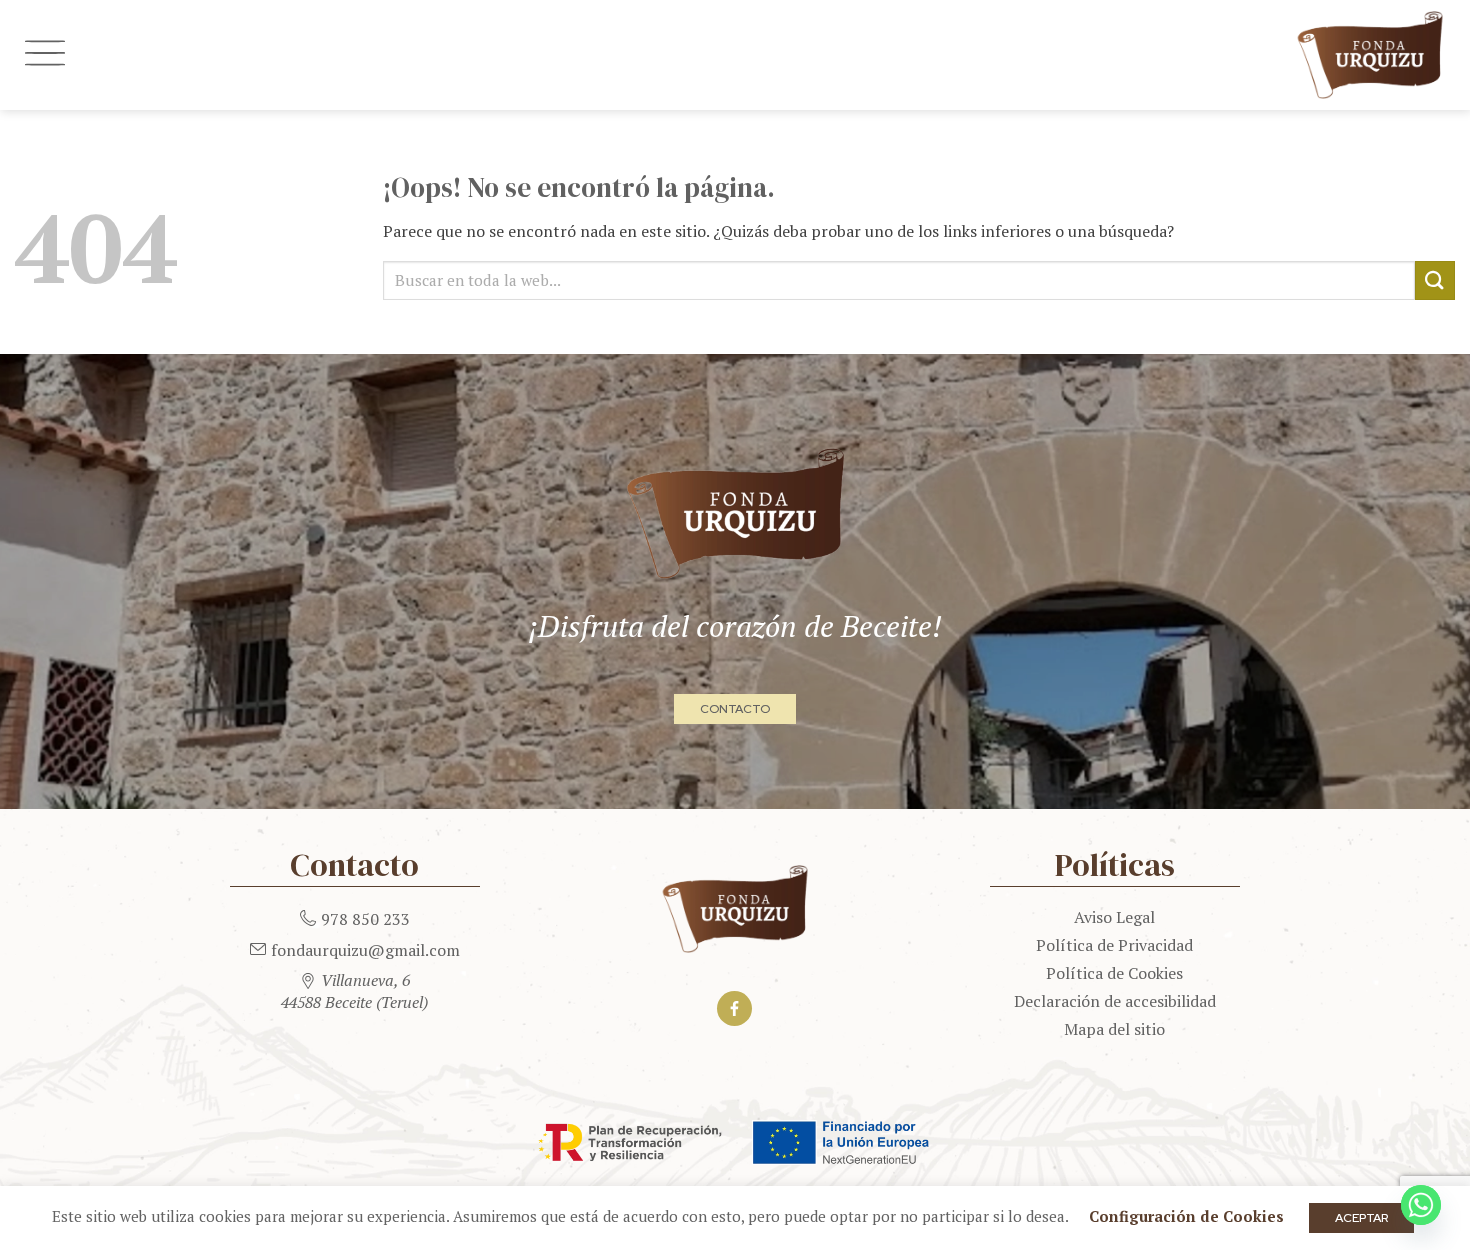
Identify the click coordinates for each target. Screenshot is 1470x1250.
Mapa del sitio (1114, 1029)
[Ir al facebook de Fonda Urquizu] (734, 1008)
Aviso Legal (1114, 917)
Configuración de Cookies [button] (1186, 1216)
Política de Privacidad (1114, 945)
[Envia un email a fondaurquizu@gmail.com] (258, 946)
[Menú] (45, 55)
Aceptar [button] (1361, 1218)
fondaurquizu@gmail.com (365, 950)
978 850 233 (365, 919)
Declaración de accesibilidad (1115, 1001)
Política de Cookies (1114, 973)
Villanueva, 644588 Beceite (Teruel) (354, 991)
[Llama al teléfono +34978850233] (308, 915)
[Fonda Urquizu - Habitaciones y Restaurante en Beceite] (755, 55)
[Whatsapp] (1421, 1205)
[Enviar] (1435, 280)
